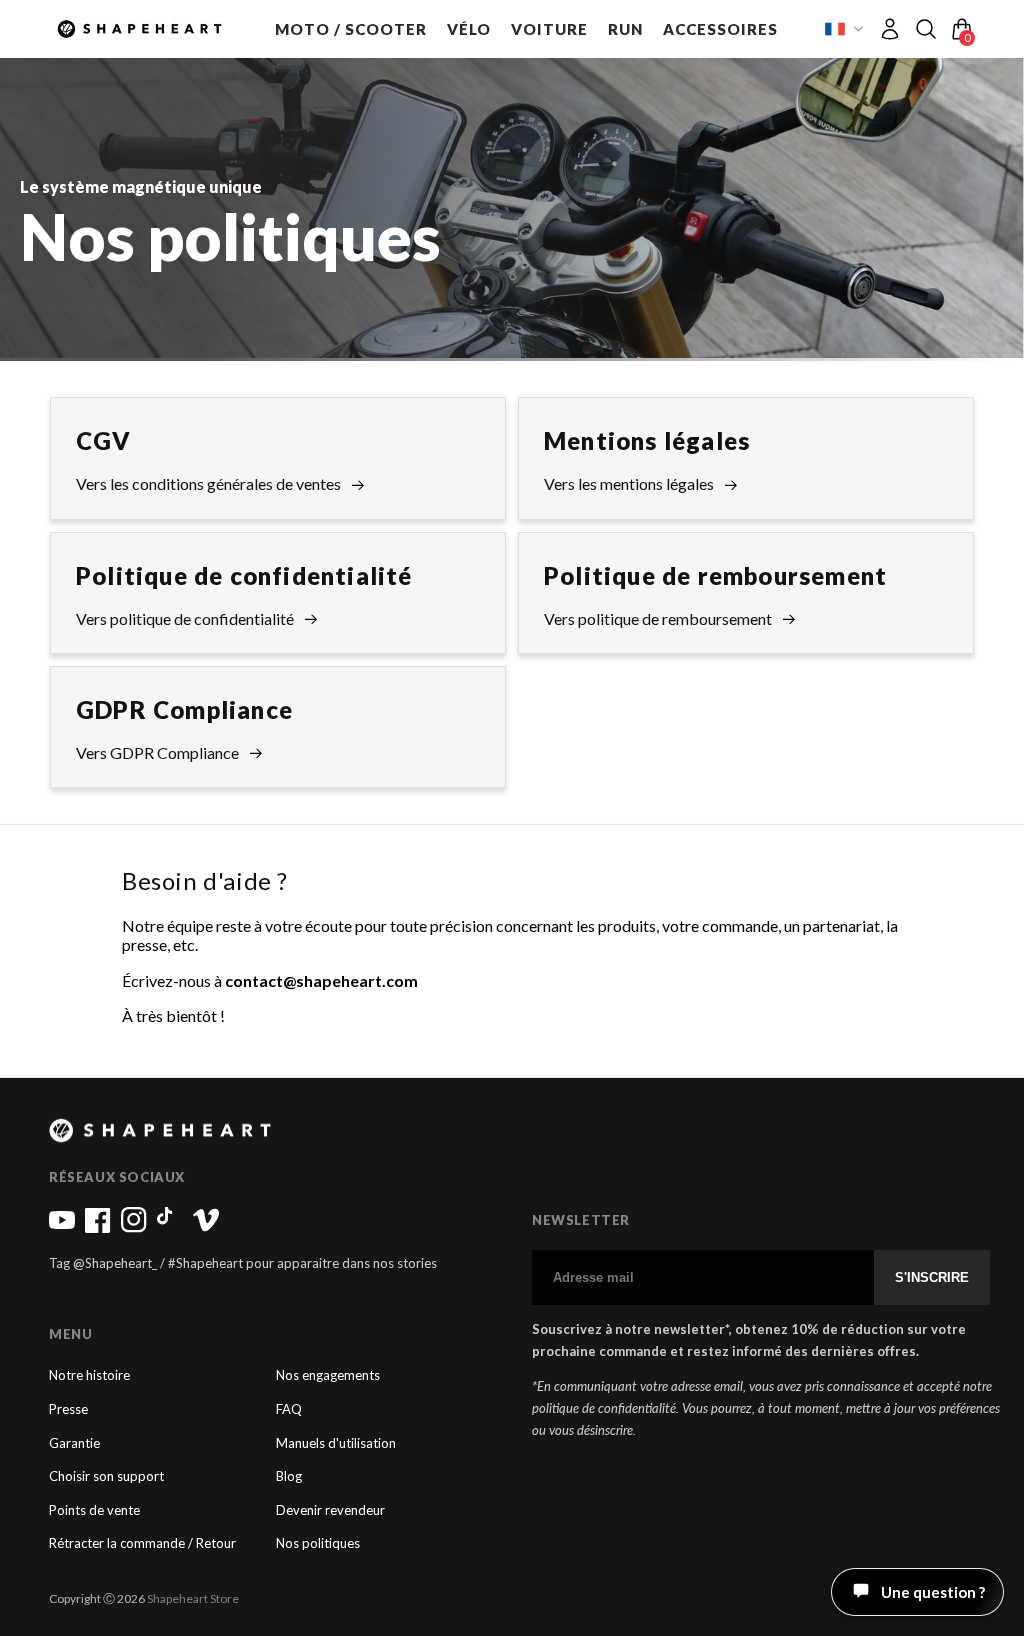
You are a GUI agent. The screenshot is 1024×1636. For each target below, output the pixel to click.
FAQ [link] (289, 1409)
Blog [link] (289, 1476)
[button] (351, 29)
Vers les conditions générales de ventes (208, 483)
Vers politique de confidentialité (185, 618)
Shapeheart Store (193, 1598)
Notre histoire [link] (89, 1375)
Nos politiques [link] (318, 1543)
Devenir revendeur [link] (330, 1510)
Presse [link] (68, 1409)
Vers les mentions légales (629, 483)
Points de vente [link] (94, 1510)
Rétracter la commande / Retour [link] (142, 1543)
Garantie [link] (74, 1443)
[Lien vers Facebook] (98, 1228)
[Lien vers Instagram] (134, 1228)
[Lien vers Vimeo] (206, 1228)
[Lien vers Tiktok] (170, 1228)
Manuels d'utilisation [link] (336, 1443)
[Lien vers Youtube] (62, 1228)
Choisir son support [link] (106, 1476)
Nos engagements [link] (328, 1375)
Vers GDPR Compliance (157, 752)
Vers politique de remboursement (658, 618)
